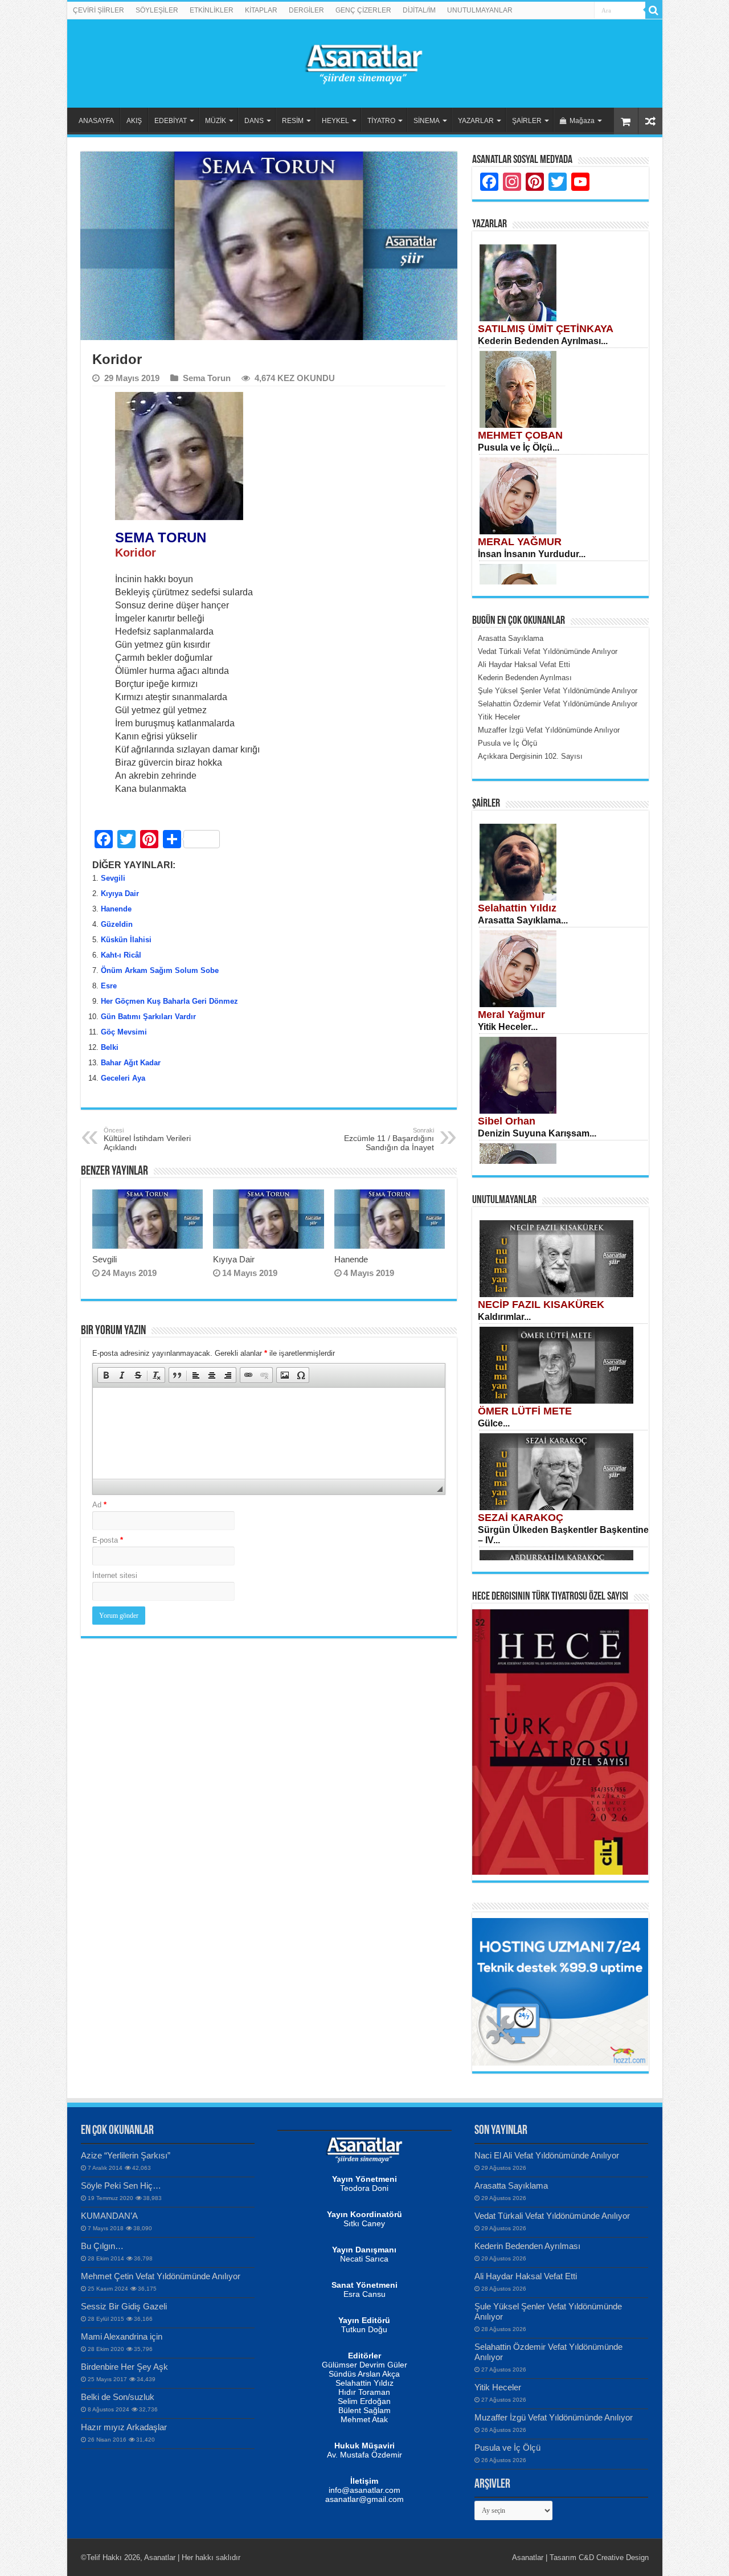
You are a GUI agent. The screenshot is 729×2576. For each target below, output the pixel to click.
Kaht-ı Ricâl (121, 955)
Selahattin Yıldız (517, 908)
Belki (110, 1047)
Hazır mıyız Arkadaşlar (124, 2427)
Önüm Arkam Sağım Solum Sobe (160, 970)
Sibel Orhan (507, 1121)
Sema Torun (207, 378)
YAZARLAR (476, 121)
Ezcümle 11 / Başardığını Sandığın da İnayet (389, 1139)
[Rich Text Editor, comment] (269, 1433)
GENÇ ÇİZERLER (363, 10)
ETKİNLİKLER (212, 10)
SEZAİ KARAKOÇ (521, 1518)
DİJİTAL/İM (419, 10)
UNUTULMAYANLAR (480, 10)
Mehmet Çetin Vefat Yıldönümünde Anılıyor (161, 2276)
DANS (254, 121)
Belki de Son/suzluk (118, 2397)
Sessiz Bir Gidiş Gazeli (124, 2306)
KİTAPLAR (261, 10)
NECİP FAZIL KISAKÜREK (541, 1305)
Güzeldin (117, 924)
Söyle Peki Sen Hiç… (121, 2185)
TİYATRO (381, 121)
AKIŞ (134, 121)
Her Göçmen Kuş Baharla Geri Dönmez (169, 1001)
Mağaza (582, 121)
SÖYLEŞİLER (157, 10)
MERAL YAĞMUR (520, 542)
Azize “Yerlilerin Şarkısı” (126, 2155)
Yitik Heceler (498, 2387)
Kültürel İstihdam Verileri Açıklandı (147, 1139)
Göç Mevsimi (124, 1032)
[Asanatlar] (364, 62)
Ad (99, 1505)
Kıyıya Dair (120, 894)
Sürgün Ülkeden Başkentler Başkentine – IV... (563, 1535)
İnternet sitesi (115, 1575)
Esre (109, 986)
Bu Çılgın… (102, 2246)
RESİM (293, 121)
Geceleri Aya (123, 1078)
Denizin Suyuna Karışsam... (537, 1133)
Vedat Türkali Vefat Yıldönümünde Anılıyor (552, 2216)
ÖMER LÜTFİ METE (525, 1411)
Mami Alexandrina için (122, 2336)
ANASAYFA (96, 121)
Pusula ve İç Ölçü (507, 2448)
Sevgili (113, 878)
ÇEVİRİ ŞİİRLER (99, 10)
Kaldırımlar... (504, 1317)
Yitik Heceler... (508, 1027)
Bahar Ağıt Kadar (131, 1063)
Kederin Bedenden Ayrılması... (543, 341)
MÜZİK (216, 121)
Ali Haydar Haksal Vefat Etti (526, 2276)
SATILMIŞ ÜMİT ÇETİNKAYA (546, 329)
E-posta (108, 1540)
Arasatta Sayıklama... (523, 920)
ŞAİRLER (527, 121)
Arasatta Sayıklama (511, 2185)
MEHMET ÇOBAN (520, 435)
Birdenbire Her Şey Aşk (124, 2367)
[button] (106, 1375)
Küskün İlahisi (126, 940)
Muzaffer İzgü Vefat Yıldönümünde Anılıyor (554, 2417)
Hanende (116, 909)
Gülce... (494, 1423)
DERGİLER (306, 10)
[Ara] (654, 10)
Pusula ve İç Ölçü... (519, 447)
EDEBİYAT (171, 121)
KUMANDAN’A (109, 2216)
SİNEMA (427, 121)
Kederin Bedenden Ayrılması (527, 2246)
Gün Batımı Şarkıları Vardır (148, 1017)
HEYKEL (335, 121)
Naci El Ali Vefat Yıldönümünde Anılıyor (547, 2155)
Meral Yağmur (511, 1015)
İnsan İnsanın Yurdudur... (532, 554)
